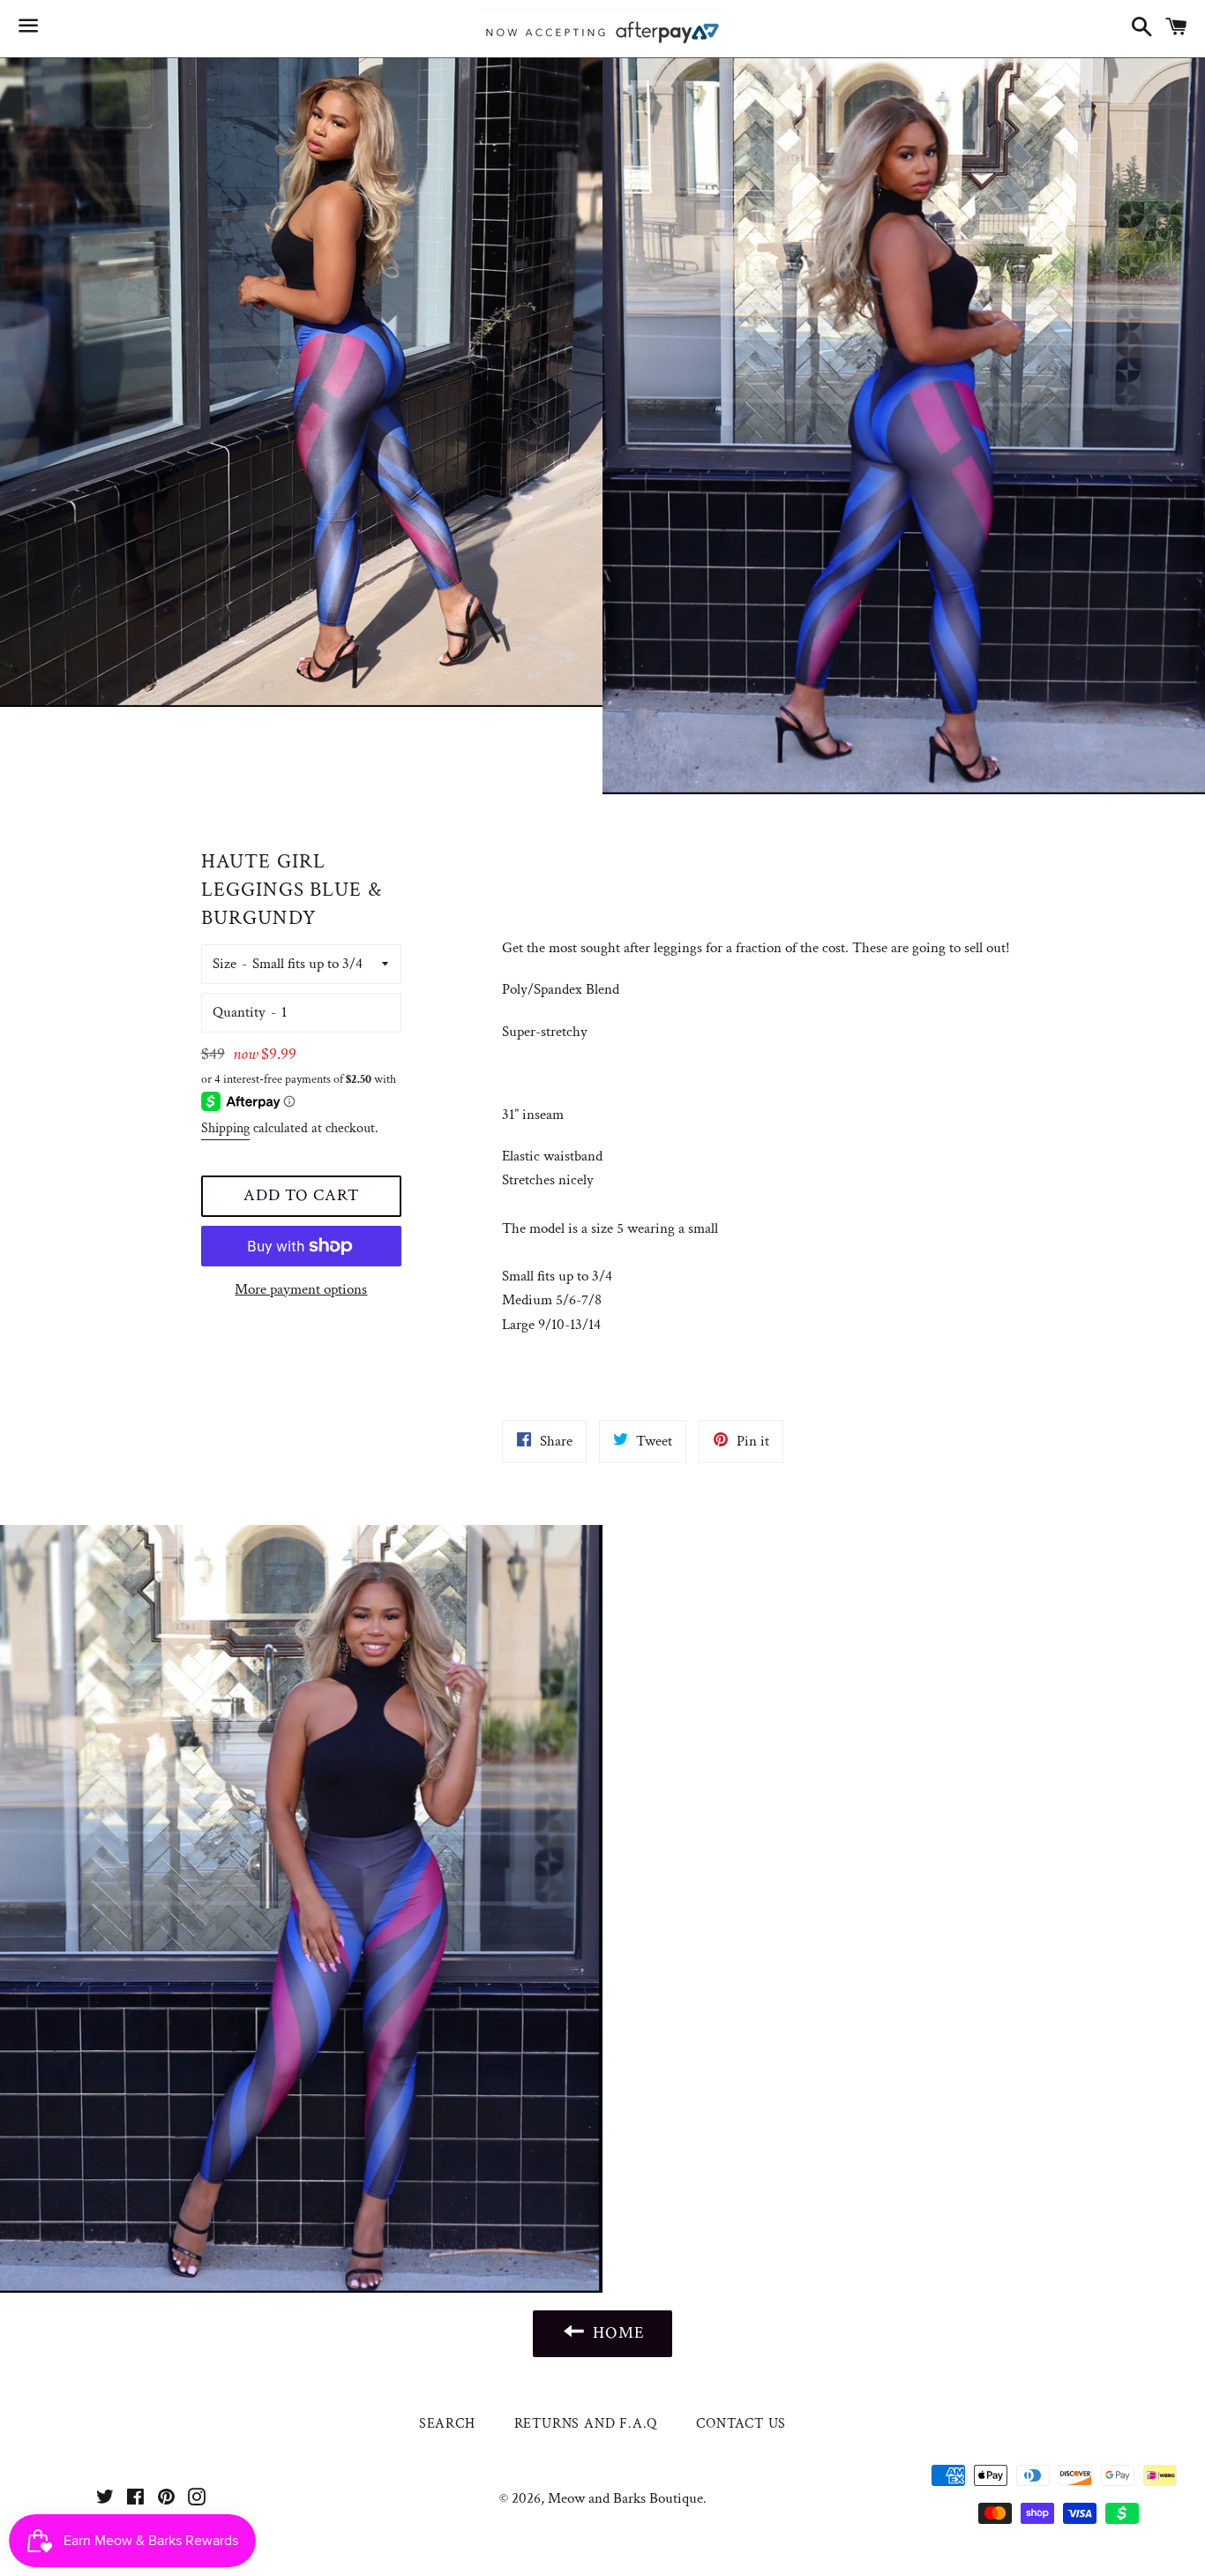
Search (447, 2424)
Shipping (225, 1128)
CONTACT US (741, 2424)
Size (225, 964)
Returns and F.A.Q (586, 2424)
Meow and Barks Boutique (625, 2498)
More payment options (301, 1289)
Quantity (239, 1012)
